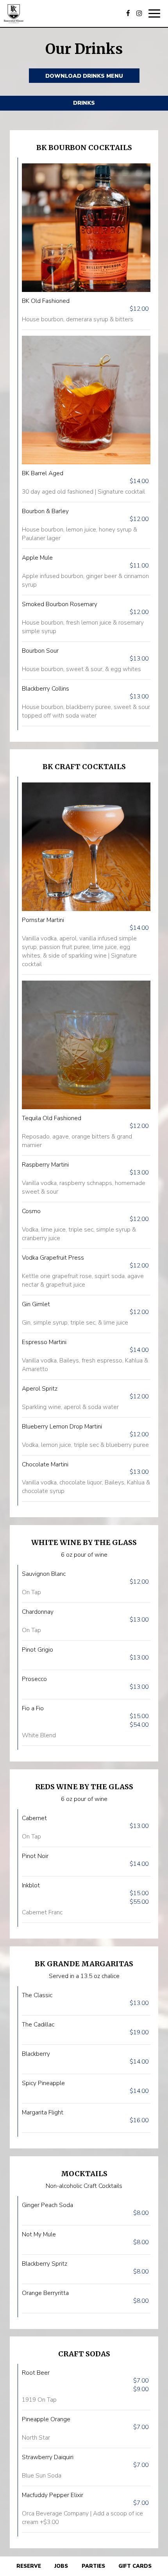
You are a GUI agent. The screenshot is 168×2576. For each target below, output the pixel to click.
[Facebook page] (128, 13)
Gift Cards (135, 2566)
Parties (93, 2566)
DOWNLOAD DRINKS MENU (84, 76)
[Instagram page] (139, 13)
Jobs (61, 2566)
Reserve (29, 2566)
